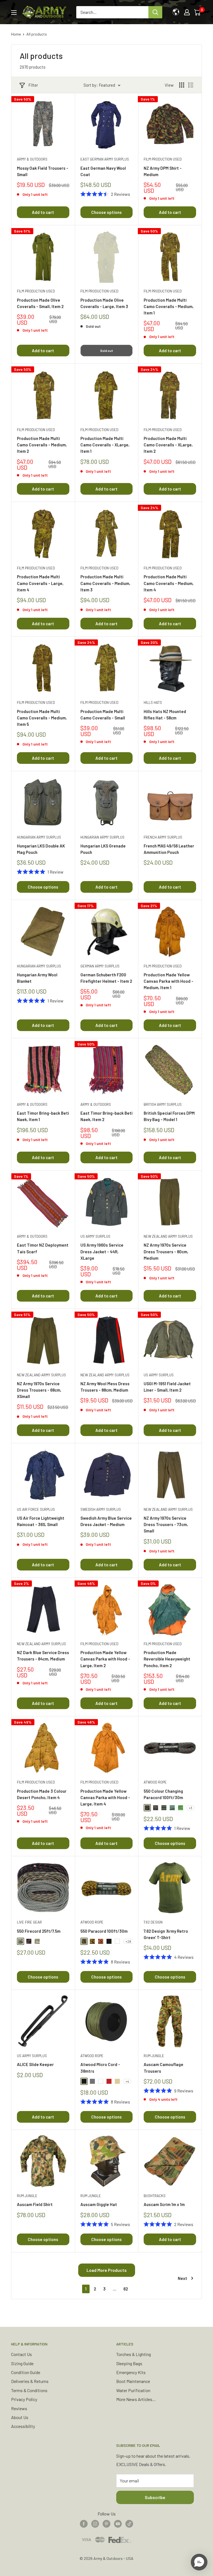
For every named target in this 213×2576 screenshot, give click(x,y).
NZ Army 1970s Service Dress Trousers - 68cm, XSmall (39, 1390)
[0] (198, 12)
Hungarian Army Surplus (39, 837)
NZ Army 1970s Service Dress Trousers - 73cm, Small (166, 1525)
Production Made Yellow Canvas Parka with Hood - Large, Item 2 (105, 1659)
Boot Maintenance (133, 2381)
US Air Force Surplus (36, 1509)
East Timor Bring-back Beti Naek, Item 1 (43, 1116)
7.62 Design (153, 1922)
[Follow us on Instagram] (95, 2523)
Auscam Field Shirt (35, 2204)
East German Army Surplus (105, 159)
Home (16, 34)
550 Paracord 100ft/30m (104, 1931)
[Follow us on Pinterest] (106, 2523)
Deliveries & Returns (30, 2381)
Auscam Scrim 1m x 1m (164, 2204)
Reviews (19, 2408)
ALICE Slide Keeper (35, 2064)
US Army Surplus (95, 1236)
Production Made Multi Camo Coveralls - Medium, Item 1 (169, 307)
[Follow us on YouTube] (118, 2523)
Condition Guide (26, 2372)
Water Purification (133, 2390)
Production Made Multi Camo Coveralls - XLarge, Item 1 (105, 445)
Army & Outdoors (32, 159)
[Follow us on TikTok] (129, 2523)
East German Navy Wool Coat (103, 171)
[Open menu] (14, 12)
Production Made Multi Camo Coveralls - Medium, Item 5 (42, 718)
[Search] (155, 12)
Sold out (106, 351)
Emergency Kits (131, 2372)
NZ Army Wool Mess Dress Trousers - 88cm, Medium (105, 1387)
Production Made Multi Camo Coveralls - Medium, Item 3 (105, 583)
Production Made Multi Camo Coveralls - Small (103, 715)
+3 (190, 1808)
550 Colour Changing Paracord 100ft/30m (163, 1794)
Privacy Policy (24, 2399)
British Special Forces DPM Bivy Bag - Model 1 (169, 1116)
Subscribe (155, 2497)
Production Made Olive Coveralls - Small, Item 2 (40, 303)
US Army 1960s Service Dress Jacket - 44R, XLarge (102, 1251)
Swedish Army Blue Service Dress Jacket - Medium (106, 1521)
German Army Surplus (100, 966)
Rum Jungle (154, 2056)
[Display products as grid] (182, 85)
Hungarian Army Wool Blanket (37, 978)
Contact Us (21, 2354)
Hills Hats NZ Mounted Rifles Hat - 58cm (165, 715)
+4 (127, 2081)
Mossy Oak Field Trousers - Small (43, 171)
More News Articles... (136, 2399)
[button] (199, 2562)
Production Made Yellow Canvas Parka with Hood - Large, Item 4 (105, 1798)
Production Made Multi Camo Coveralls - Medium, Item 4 (169, 583)
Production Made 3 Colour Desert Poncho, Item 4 (42, 1794)
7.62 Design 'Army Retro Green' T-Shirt (166, 1934)
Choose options (106, 212)
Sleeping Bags (129, 2363)
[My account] (187, 12)
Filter (33, 85)
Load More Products (107, 2270)
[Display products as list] (191, 85)
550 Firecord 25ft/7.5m (39, 1931)
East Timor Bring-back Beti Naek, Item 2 (106, 1116)
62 (126, 2289)
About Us (20, 2417)
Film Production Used (163, 159)
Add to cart (43, 212)
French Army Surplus (163, 837)
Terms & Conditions (29, 2390)
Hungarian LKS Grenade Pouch (103, 849)
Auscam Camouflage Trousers (163, 2068)
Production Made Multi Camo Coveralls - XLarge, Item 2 (168, 445)
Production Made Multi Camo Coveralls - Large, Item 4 (40, 583)
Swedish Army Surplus (101, 1509)
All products (37, 34)
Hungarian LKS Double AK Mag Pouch (41, 849)
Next (182, 2278)
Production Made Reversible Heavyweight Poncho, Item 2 (167, 1659)
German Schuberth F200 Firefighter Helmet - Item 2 (106, 978)
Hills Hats (153, 702)
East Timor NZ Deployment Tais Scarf (43, 1248)
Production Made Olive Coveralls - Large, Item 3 (104, 303)
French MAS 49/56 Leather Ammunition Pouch (169, 849)
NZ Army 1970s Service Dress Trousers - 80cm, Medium (166, 1251)
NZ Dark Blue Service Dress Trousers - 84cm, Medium (43, 1656)
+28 (128, 1941)
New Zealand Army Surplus (168, 1236)
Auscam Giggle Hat (99, 2204)
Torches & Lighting (134, 2354)
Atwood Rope (155, 1782)
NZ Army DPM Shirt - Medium (163, 171)
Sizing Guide (22, 2363)
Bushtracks (155, 2196)
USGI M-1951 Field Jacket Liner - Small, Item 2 (167, 1387)
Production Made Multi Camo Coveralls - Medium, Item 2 (42, 445)
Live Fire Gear (29, 1922)
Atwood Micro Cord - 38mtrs (100, 2068)
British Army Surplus (163, 1104)
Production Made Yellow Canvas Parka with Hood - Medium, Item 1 (168, 981)
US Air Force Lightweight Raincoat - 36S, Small (41, 1521)
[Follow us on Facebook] (84, 2523)
